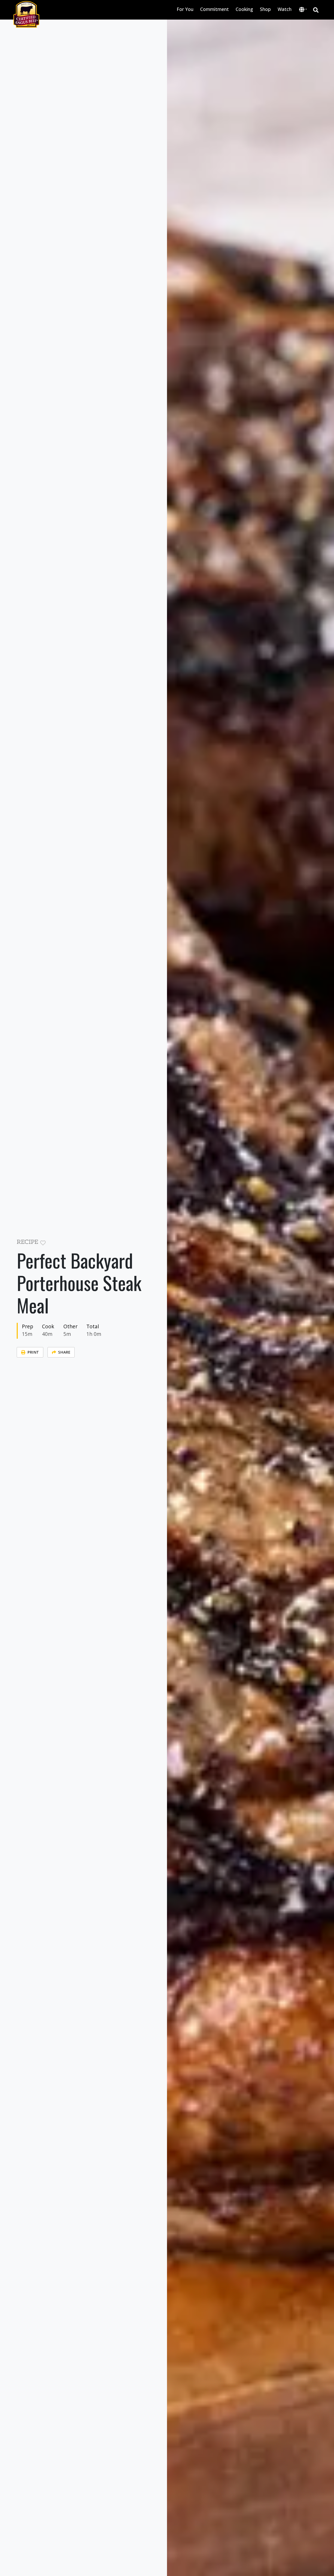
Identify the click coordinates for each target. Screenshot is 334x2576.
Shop (265, 9)
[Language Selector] (303, 10)
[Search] (316, 10)
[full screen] (148, 1243)
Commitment (214, 9)
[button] (303, 10)
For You (185, 9)
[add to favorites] (43, 1243)
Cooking (244, 9)
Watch (285, 9)
